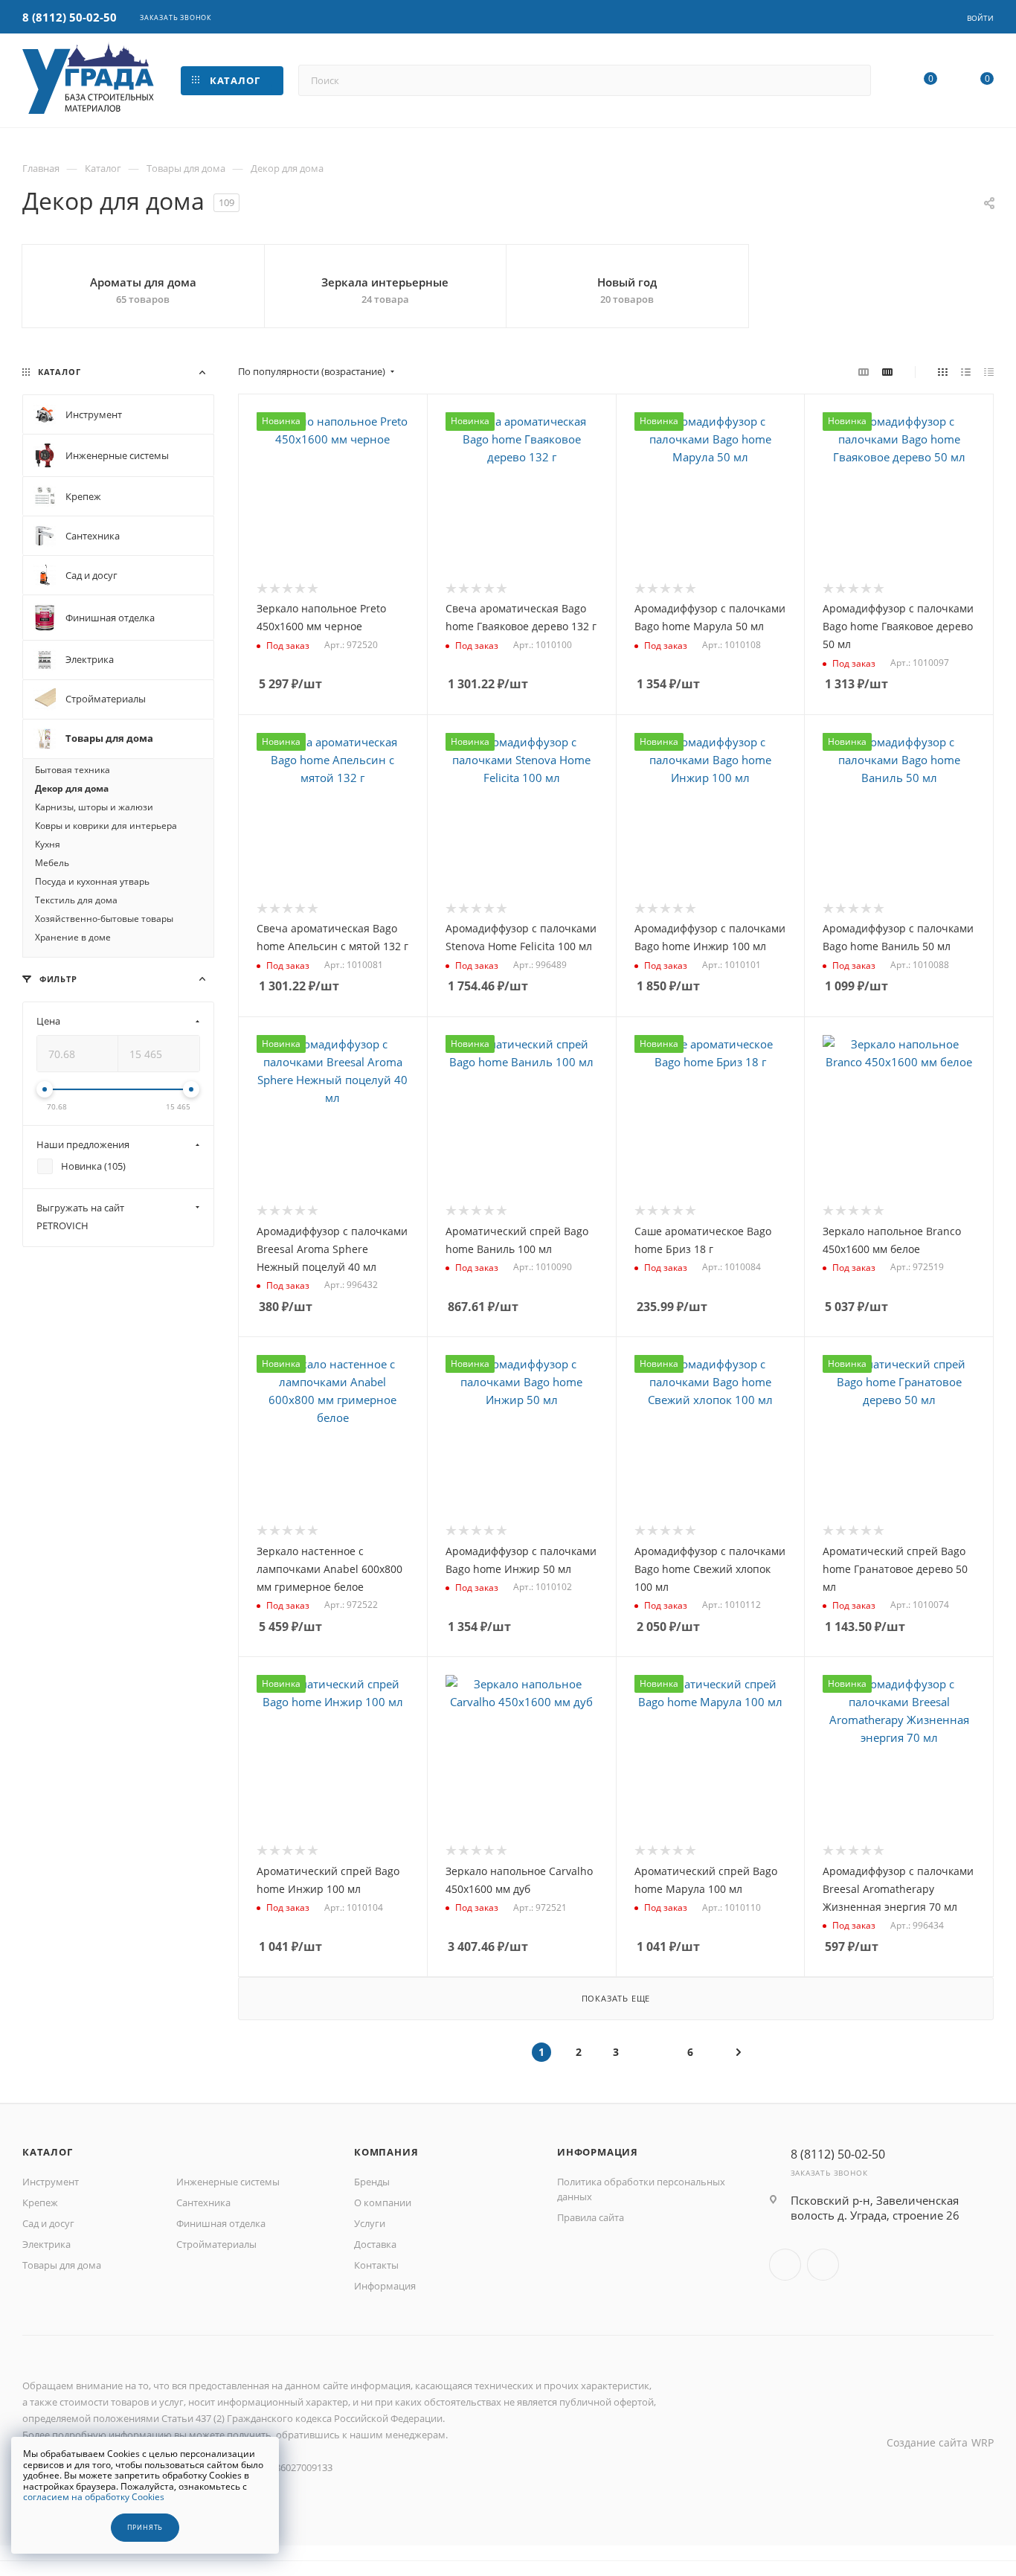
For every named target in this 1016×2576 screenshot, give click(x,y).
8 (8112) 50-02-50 (70, 17)
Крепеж (40, 2202)
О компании (383, 2202)
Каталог (48, 2152)
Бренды (372, 2182)
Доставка (375, 2244)
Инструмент (51, 2182)
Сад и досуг (48, 2223)
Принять (145, 2528)
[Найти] (853, 80)
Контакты (376, 2265)
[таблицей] (989, 371)
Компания (386, 2152)
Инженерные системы (228, 2182)
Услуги (370, 2223)
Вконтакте (785, 2265)
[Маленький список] (864, 371)
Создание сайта (927, 2442)
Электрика (46, 2244)
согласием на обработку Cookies (94, 2497)
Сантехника (203, 2202)
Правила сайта (591, 2217)
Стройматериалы (216, 2244)
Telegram (823, 2265)
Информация (385, 2286)
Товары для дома (62, 2265)
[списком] (966, 371)
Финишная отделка (221, 2223)
